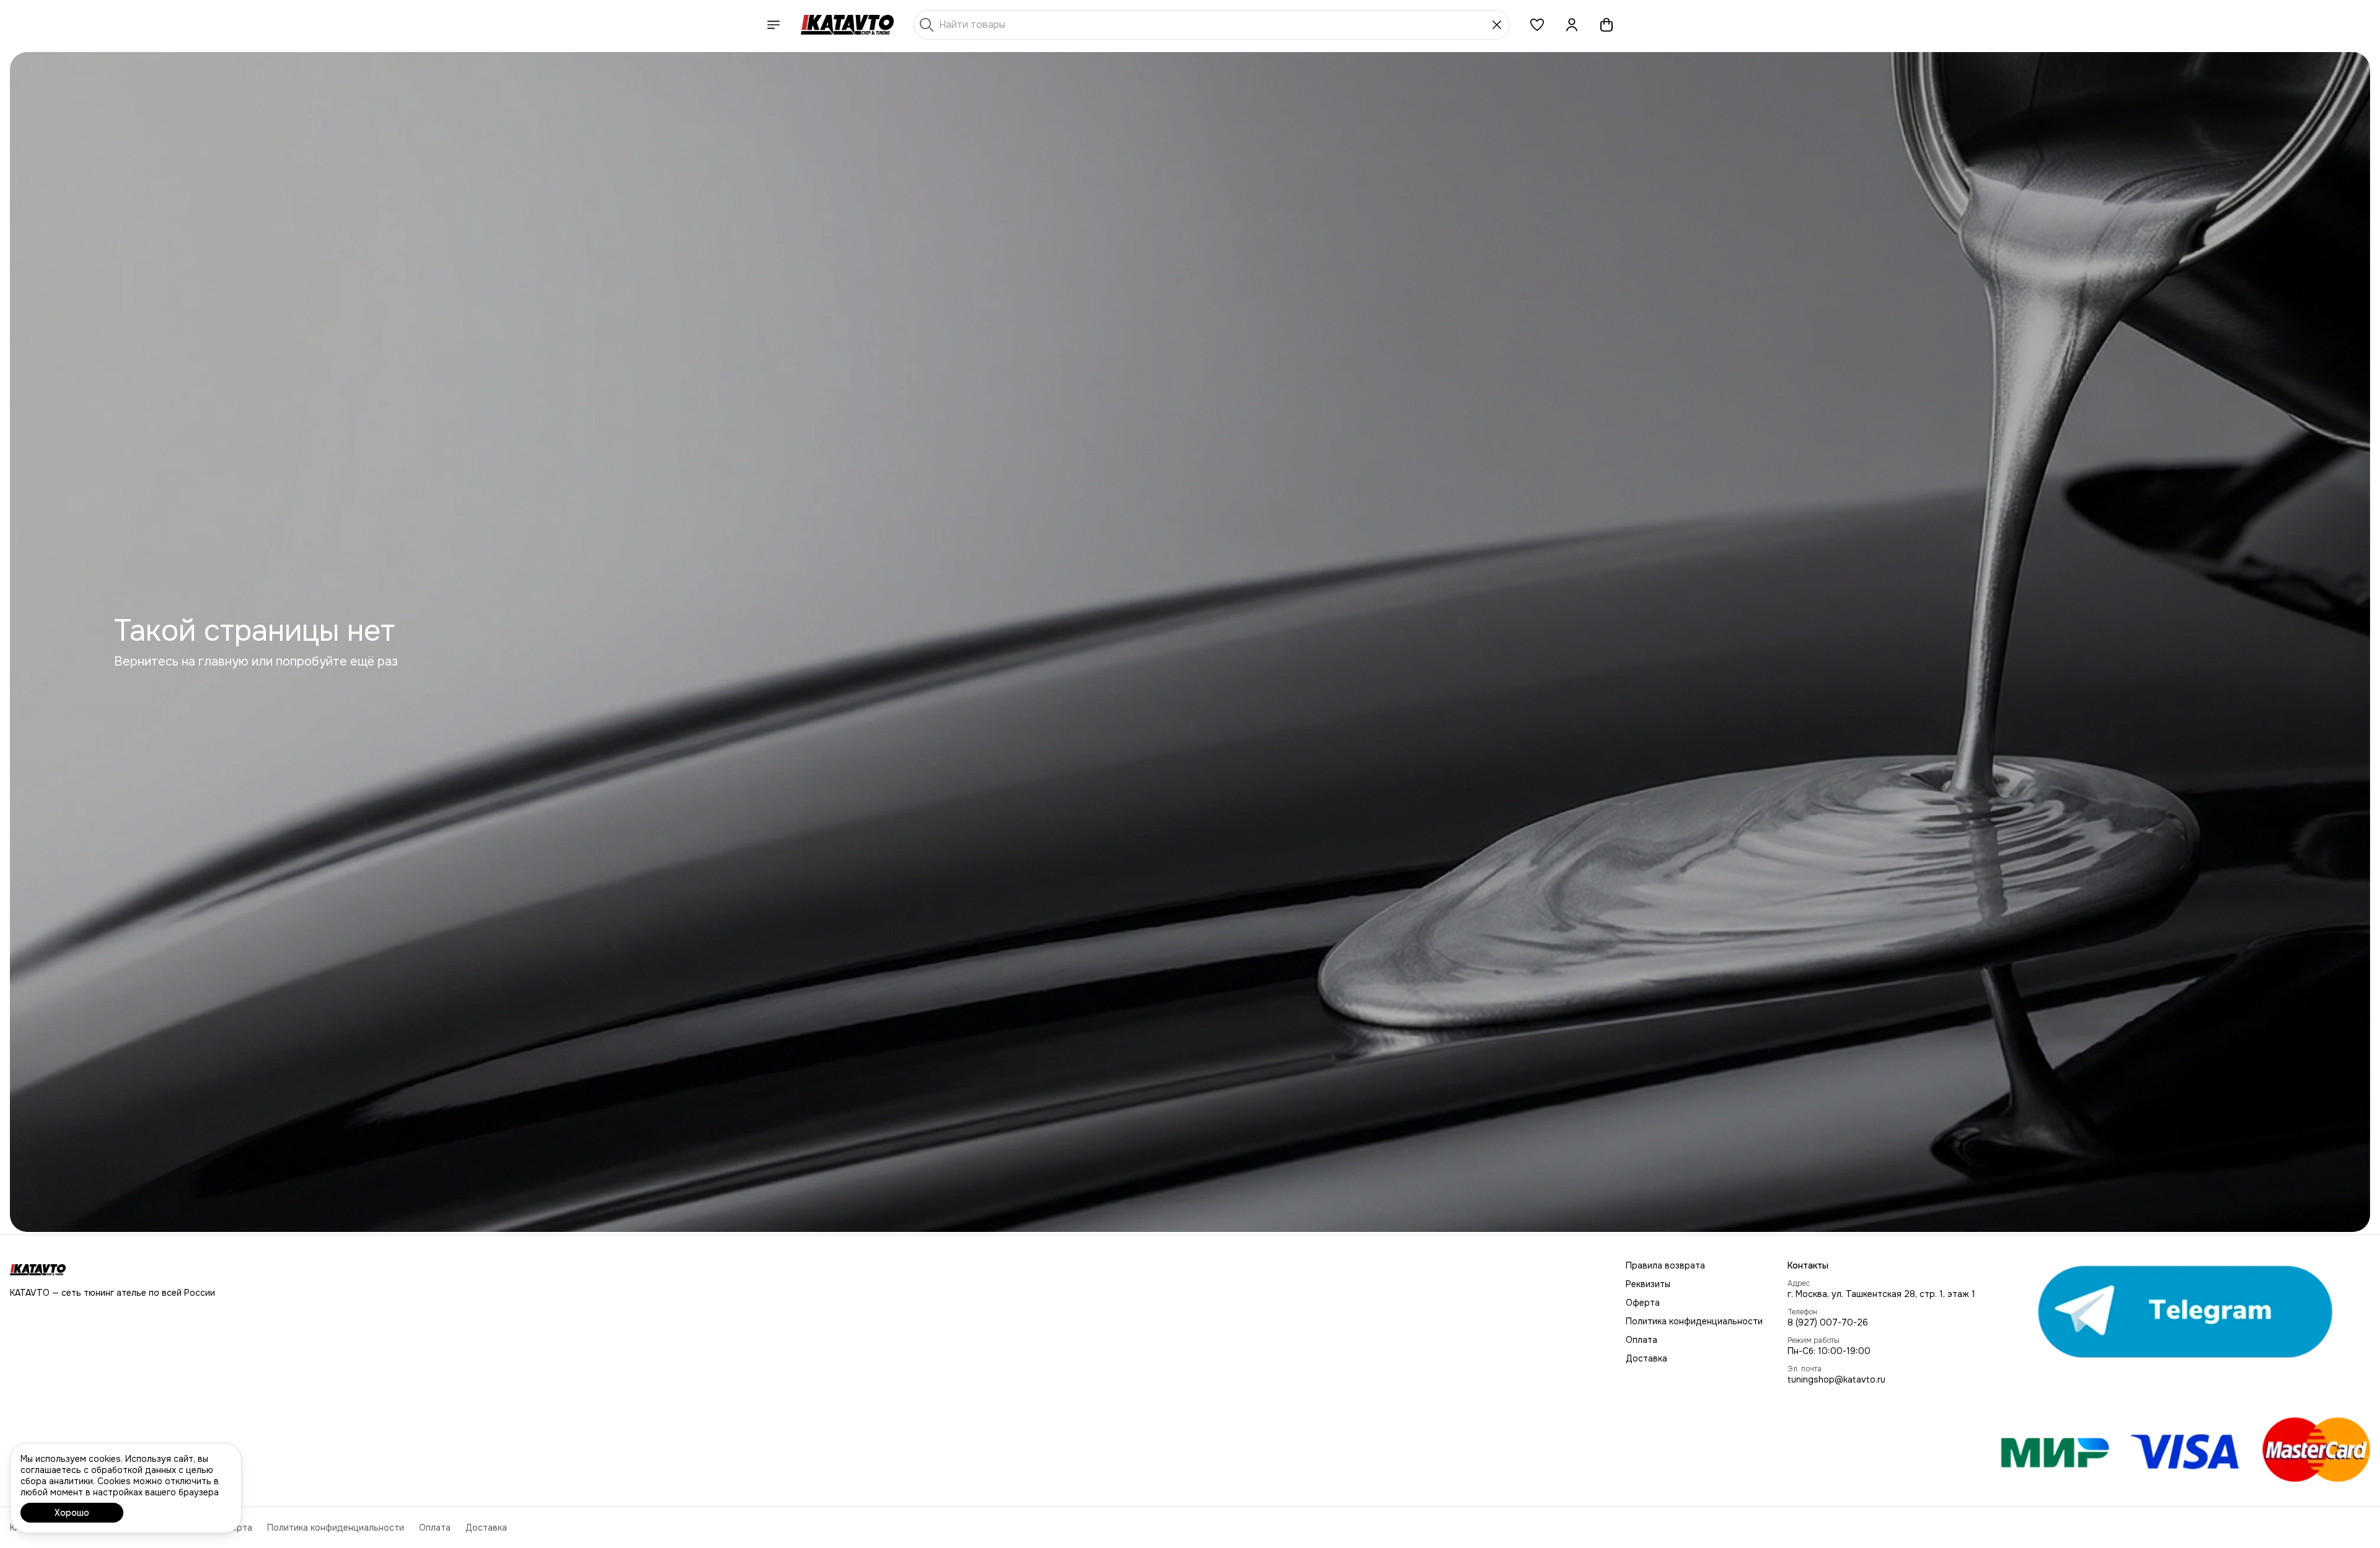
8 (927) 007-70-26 (1828, 1322)
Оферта (1643, 1303)
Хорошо (72, 1513)
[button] (1537, 25)
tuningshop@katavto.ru (1836, 1379)
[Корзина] (1606, 25)
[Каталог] (773, 25)
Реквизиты (1648, 1284)
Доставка (1646, 1358)
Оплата (1642, 1340)
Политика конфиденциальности (1694, 1321)
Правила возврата (1665, 1265)
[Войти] (1572, 25)
